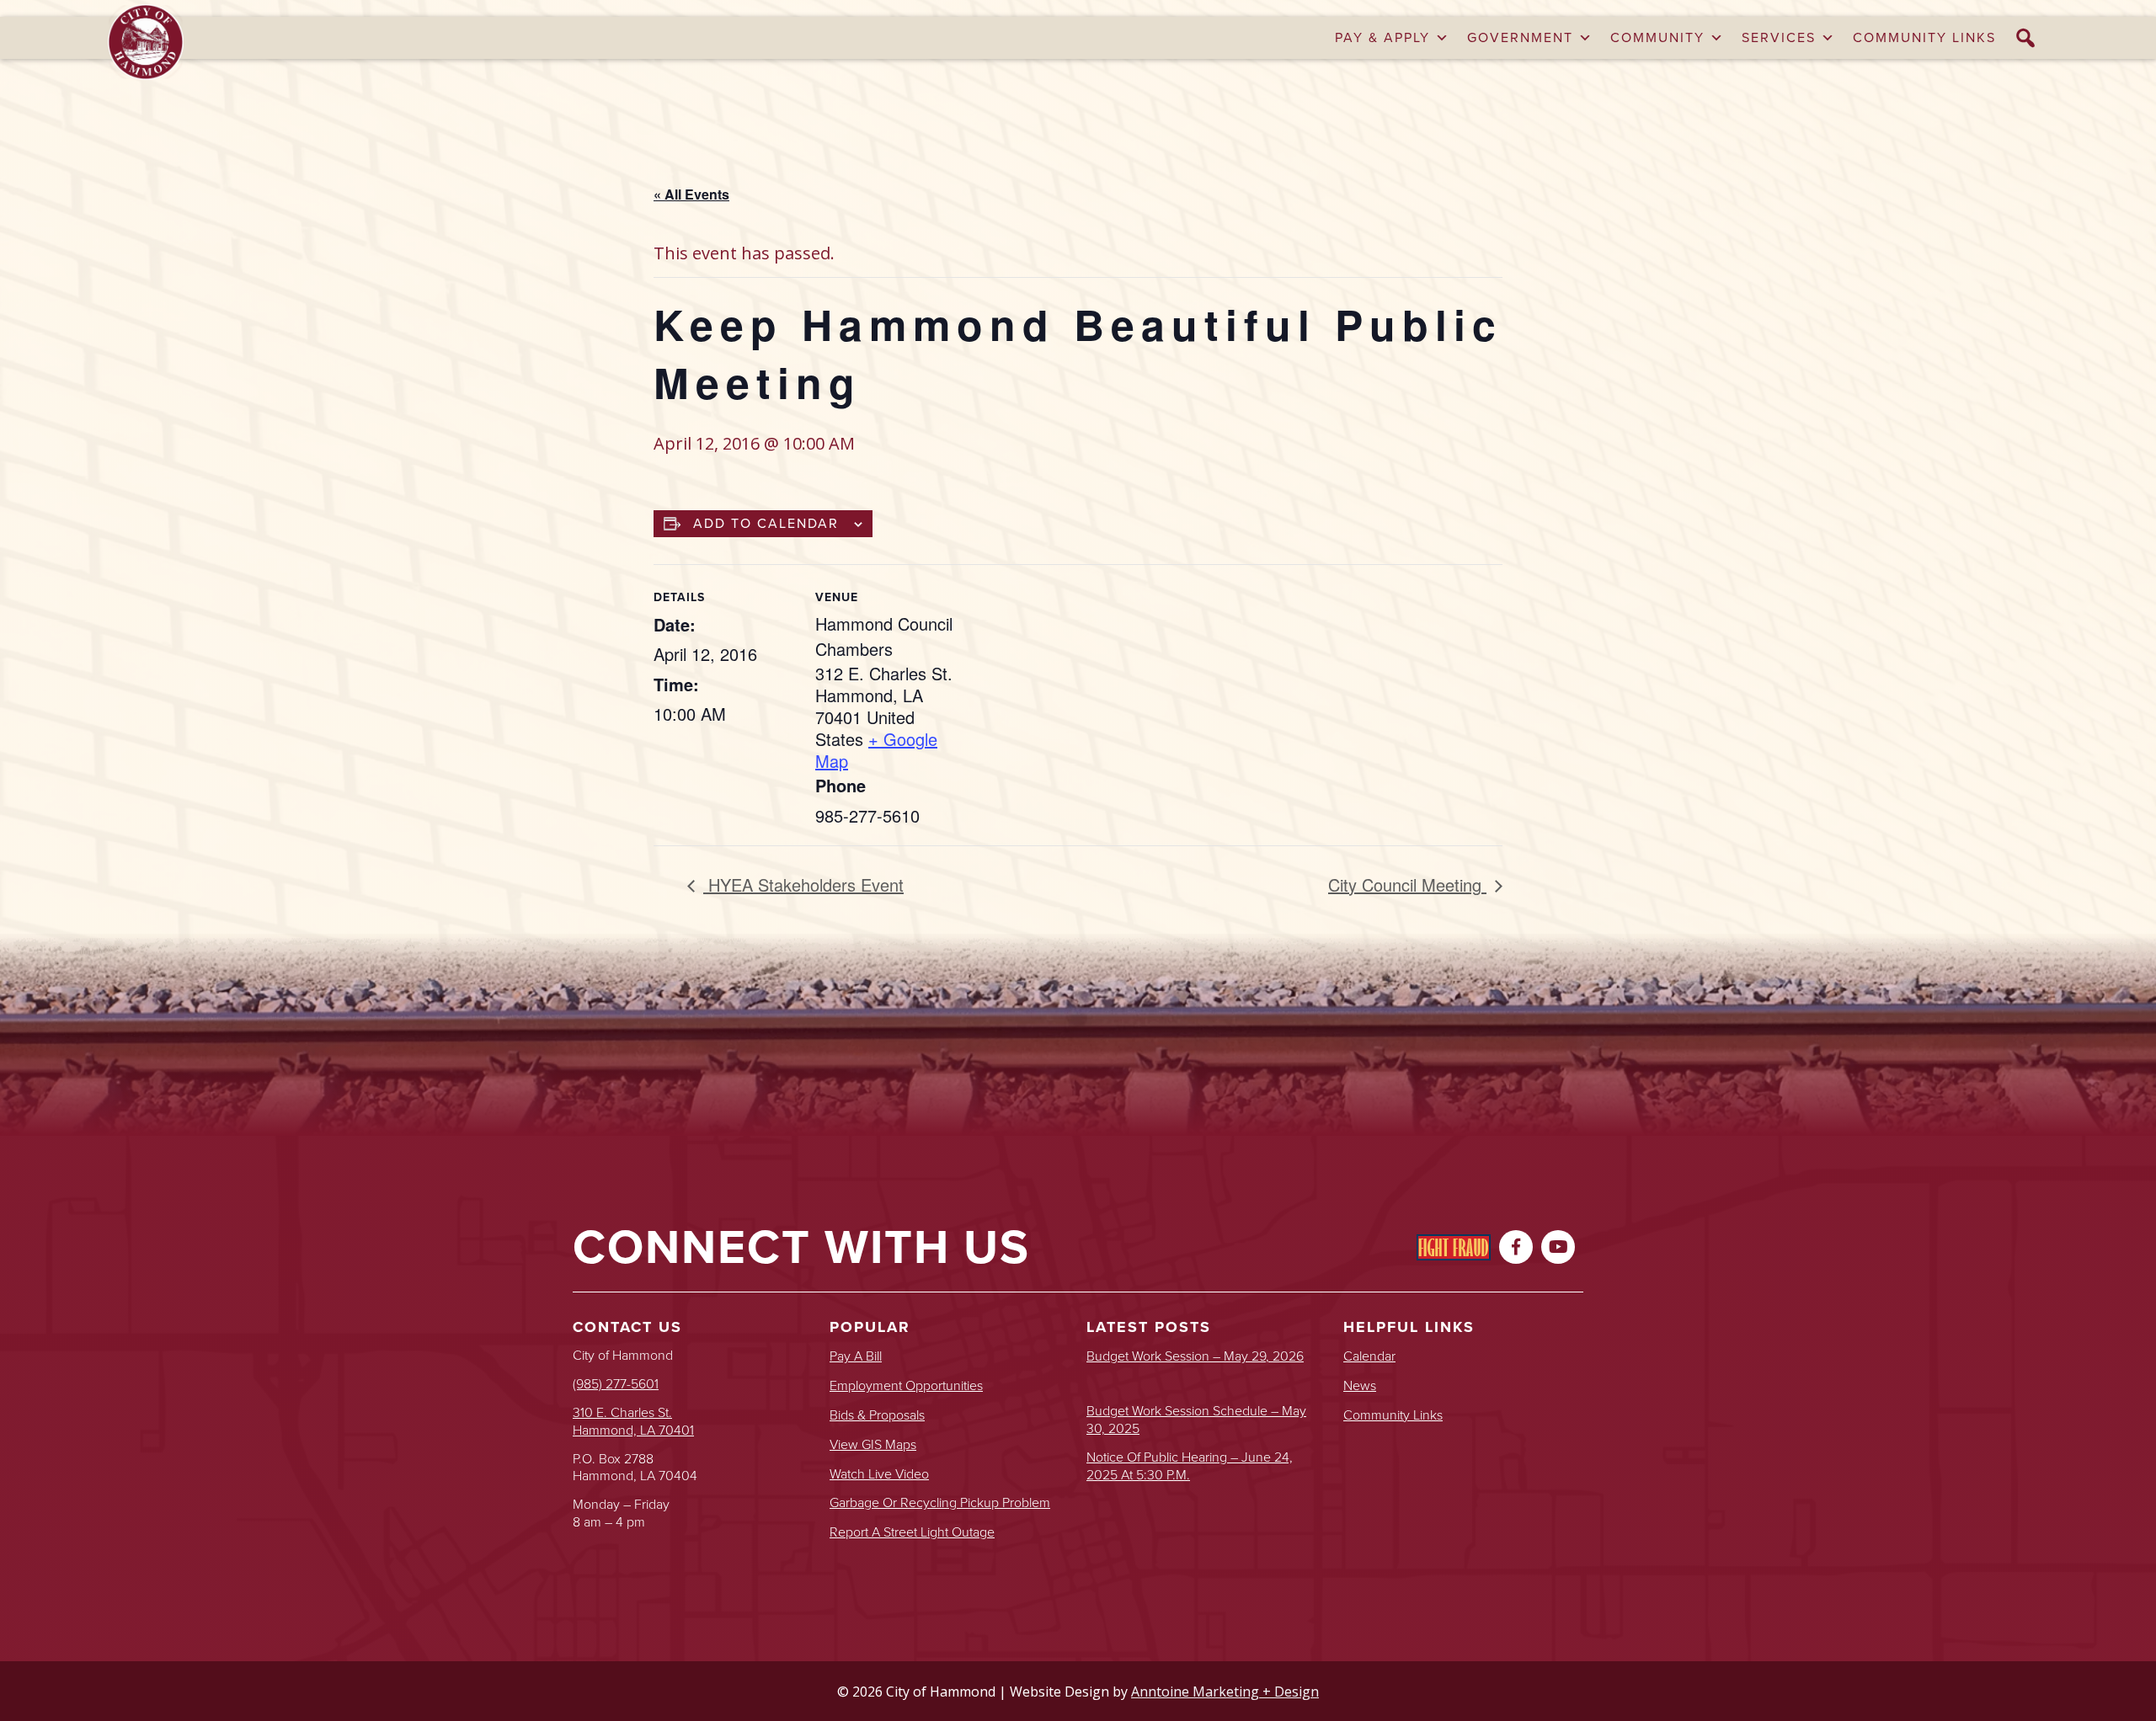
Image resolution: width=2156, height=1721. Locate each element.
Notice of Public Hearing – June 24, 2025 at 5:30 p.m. (1190, 1467)
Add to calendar (766, 524)
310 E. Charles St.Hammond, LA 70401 (633, 1421)
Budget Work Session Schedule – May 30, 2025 (1196, 1420)
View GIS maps (873, 1445)
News (1360, 1386)
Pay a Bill (856, 1357)
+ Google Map (876, 750)
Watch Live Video (879, 1475)
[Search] (2026, 38)
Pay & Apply (1382, 37)
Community (1657, 37)
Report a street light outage (912, 1533)
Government (1520, 37)
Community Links (1924, 37)
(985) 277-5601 (616, 1384)
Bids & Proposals (877, 1416)
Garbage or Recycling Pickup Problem (940, 1503)
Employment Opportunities (906, 1386)
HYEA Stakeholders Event (803, 884)
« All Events (691, 194)
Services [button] (1779, 37)
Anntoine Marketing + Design (1225, 1692)
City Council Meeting (1407, 884)
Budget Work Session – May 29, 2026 (1195, 1357)
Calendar (1369, 1357)
